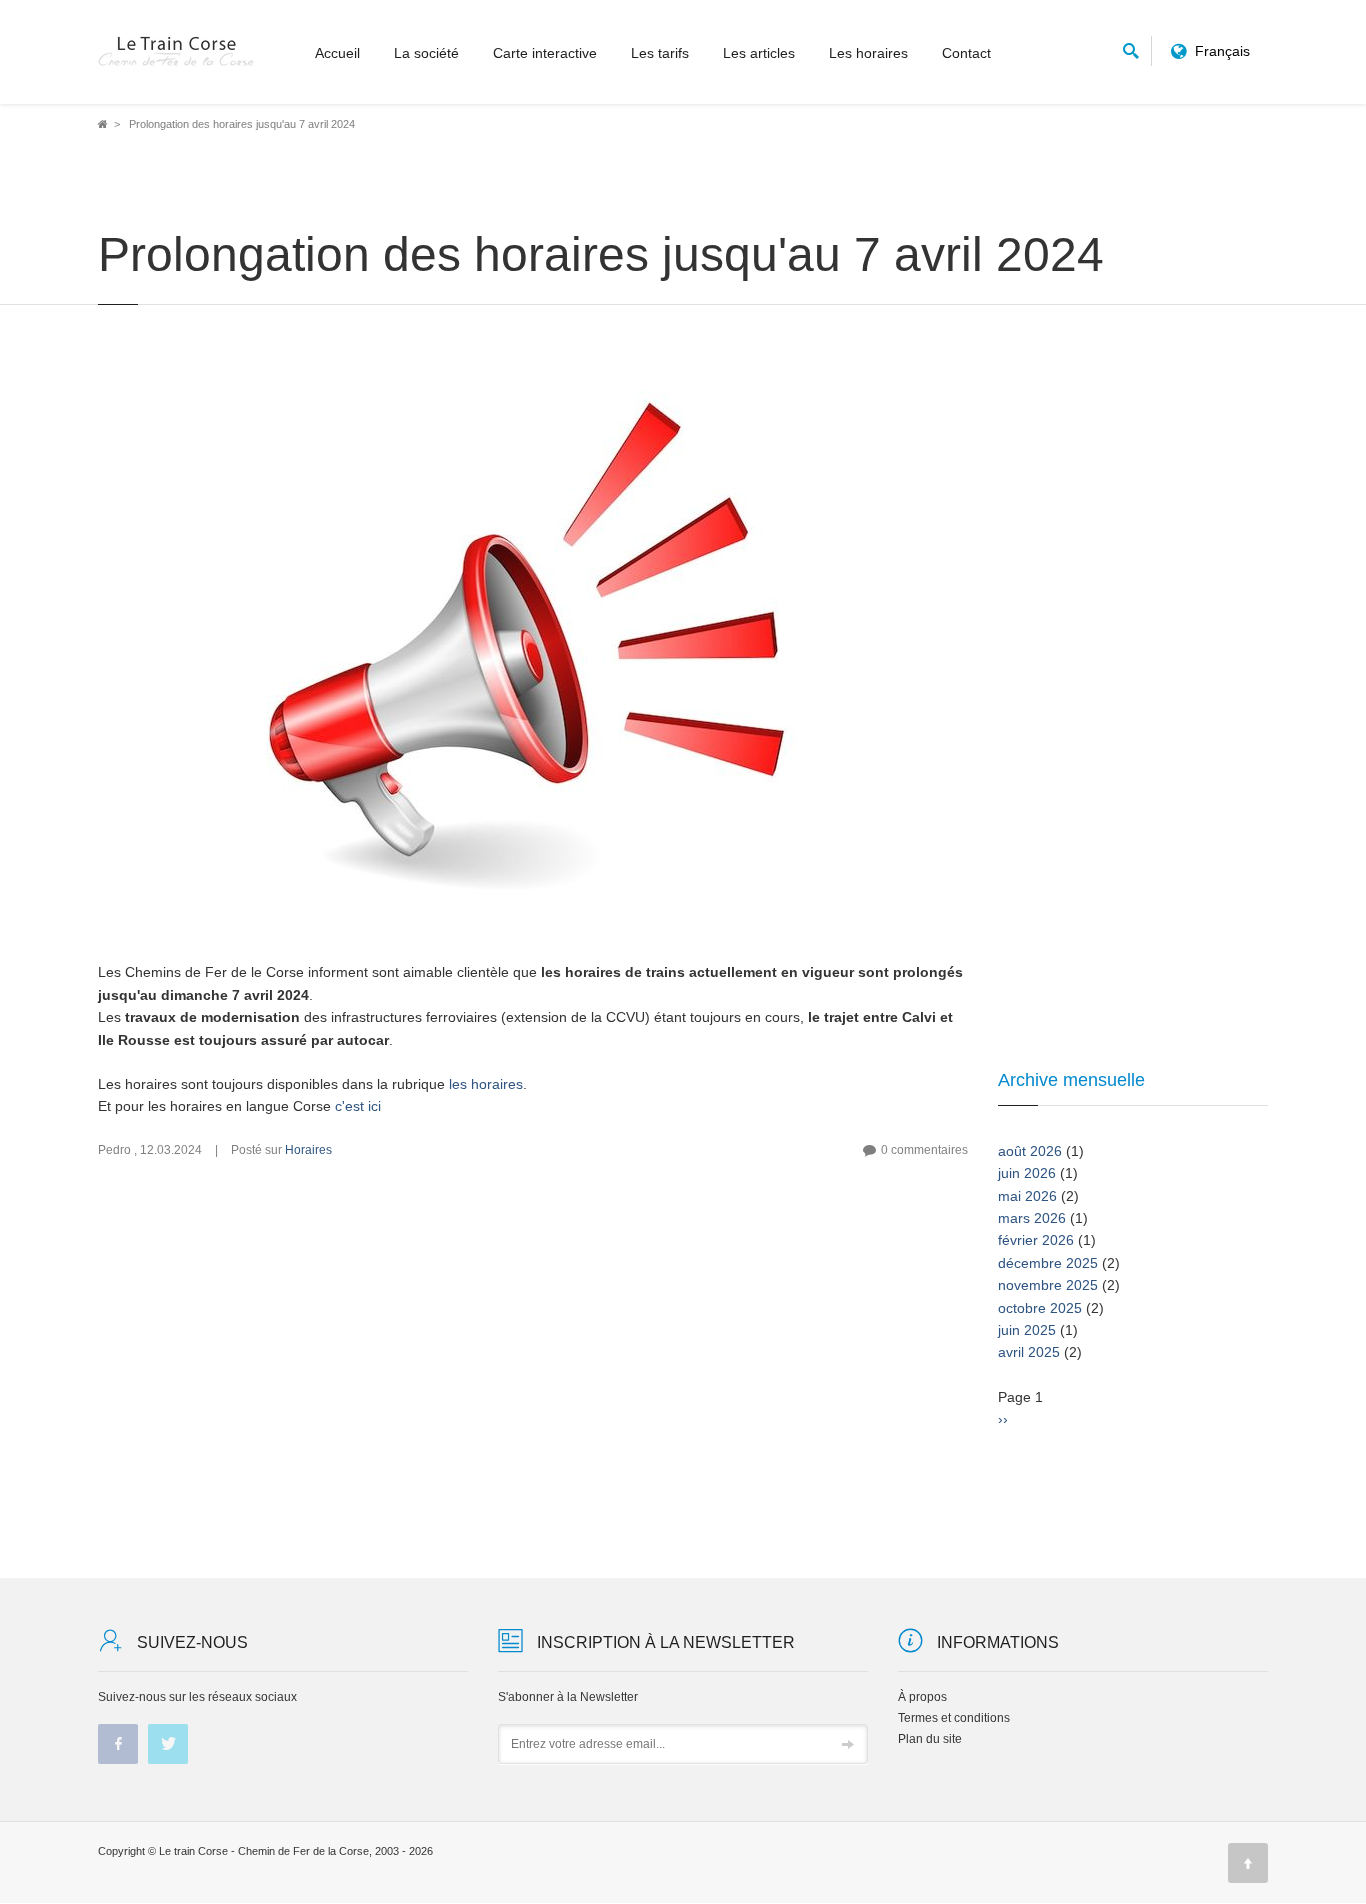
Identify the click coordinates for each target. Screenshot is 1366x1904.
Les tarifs (660, 53)
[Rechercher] (1131, 47)
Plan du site (930, 1739)
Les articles (759, 53)
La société (426, 53)
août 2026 (1030, 1151)
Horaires (308, 1150)
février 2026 (1036, 1240)
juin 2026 (1027, 1173)
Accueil (337, 53)
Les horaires (868, 53)
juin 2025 (1027, 1330)
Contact (966, 53)
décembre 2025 (1048, 1263)
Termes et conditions (954, 1718)
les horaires (486, 1084)
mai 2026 (1027, 1196)
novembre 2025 (1048, 1285)
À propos (922, 1697)
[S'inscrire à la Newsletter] (848, 1745)
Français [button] (1222, 51)
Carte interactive (545, 53)
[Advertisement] (533, 1368)
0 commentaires (924, 1150)
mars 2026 (1032, 1218)
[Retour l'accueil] (177, 52)
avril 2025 (1029, 1352)
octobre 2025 (1040, 1308)
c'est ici (358, 1106)
